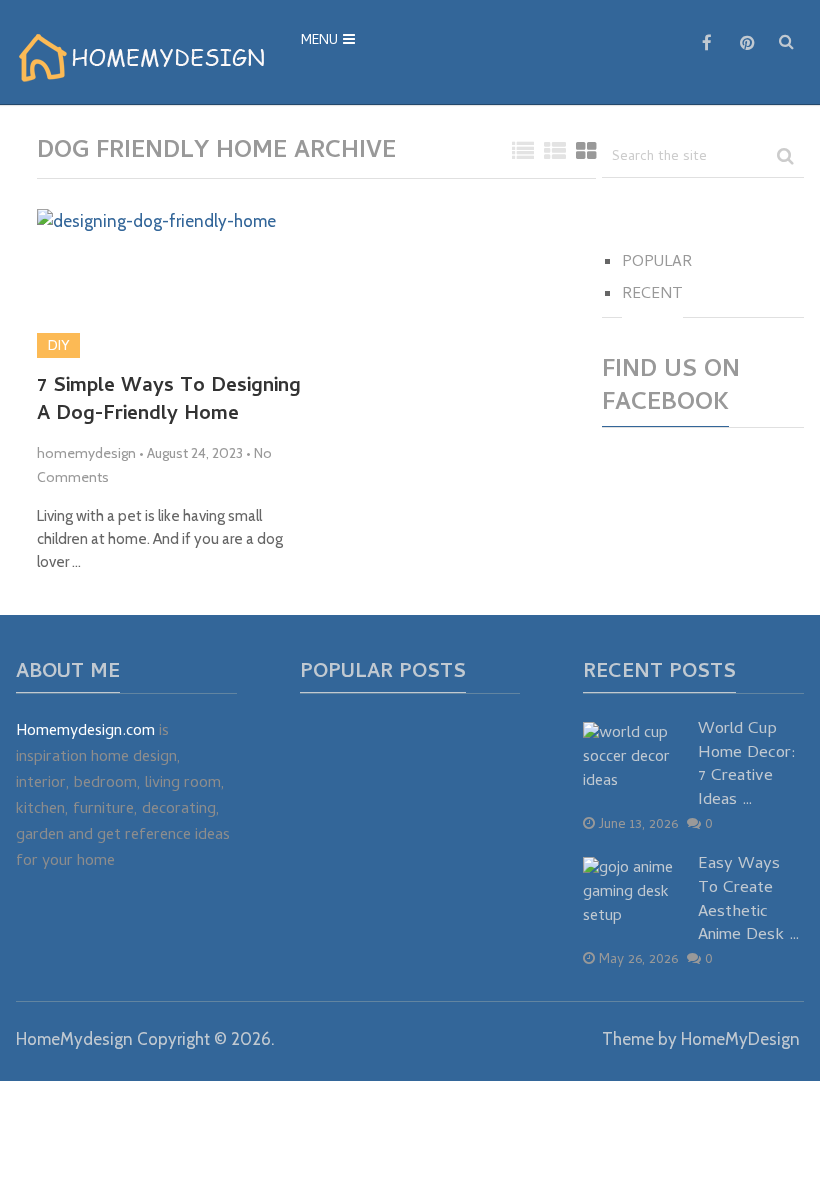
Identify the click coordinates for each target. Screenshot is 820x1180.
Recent (652, 295)
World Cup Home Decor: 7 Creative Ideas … (747, 766)
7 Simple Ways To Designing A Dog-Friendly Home (169, 402)
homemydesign (86, 453)
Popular (657, 263)
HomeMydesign (74, 1039)
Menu (319, 41)
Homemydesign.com (85, 732)
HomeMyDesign (740, 1039)
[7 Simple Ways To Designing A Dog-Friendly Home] (156, 283)
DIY (58, 345)
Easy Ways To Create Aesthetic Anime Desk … (749, 901)
